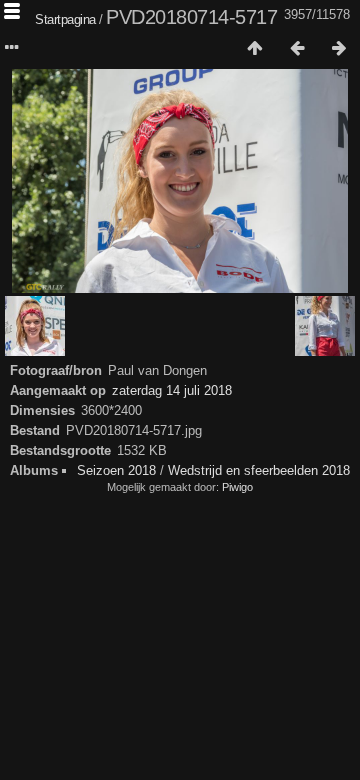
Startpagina (65, 19)
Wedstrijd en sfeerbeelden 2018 (259, 470)
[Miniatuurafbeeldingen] (255, 49)
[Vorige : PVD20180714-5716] (297, 49)
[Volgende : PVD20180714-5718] (339, 49)
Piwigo (237, 487)
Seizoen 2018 (116, 470)
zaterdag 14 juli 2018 (172, 390)
